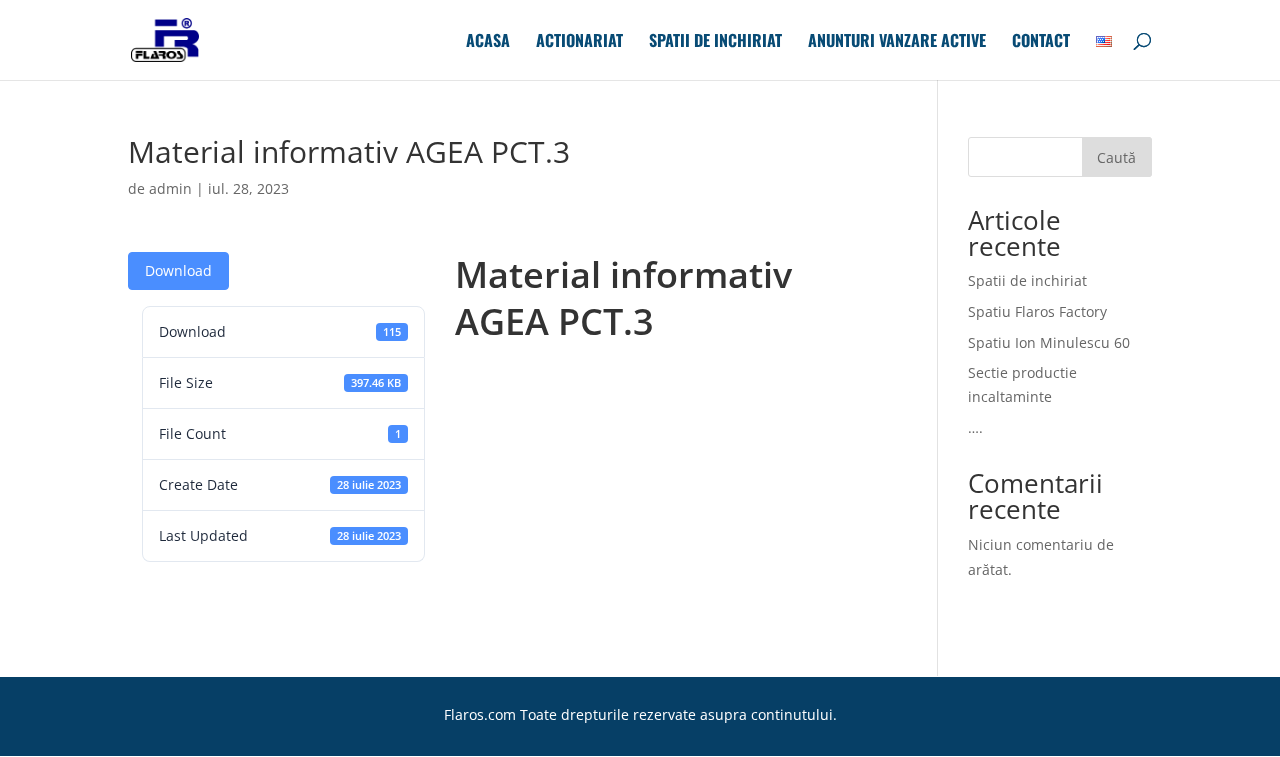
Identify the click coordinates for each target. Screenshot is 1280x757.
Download (178, 270)
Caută (1116, 157)
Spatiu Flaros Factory (1037, 311)
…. (975, 427)
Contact (1041, 42)
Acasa (488, 42)
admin (170, 188)
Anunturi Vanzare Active (897, 42)
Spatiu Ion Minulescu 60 (1049, 342)
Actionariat (579, 42)
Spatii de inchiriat (715, 42)
